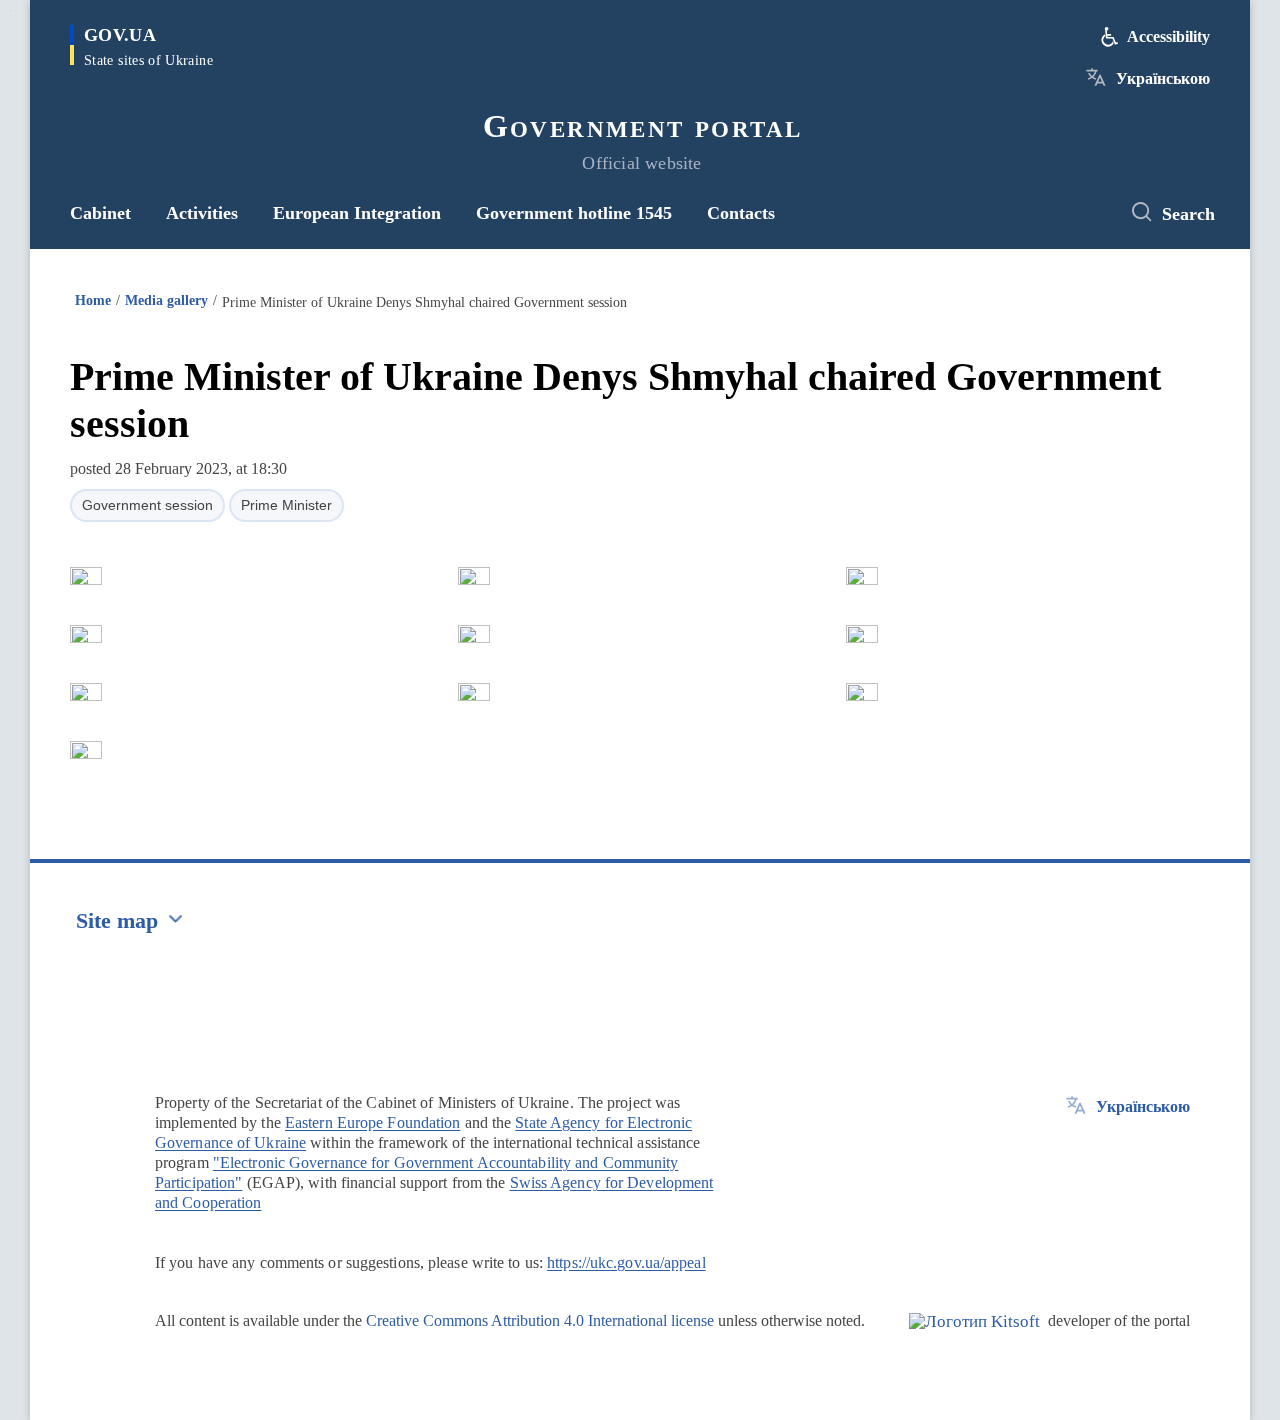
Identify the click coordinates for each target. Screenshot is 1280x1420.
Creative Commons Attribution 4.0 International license (540, 1320)
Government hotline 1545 (574, 213)
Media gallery (166, 300)
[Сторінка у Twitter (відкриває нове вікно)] (1085, 213)
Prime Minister (286, 505)
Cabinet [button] (100, 213)
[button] (86, 576)
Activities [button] (202, 213)
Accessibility (1168, 36)
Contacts (741, 213)
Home (93, 300)
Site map (117, 920)
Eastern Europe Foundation (373, 1122)
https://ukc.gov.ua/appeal (626, 1262)
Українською (1163, 78)
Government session (147, 505)
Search (1188, 214)
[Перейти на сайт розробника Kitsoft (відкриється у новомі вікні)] (974, 1338)
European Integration (357, 213)
